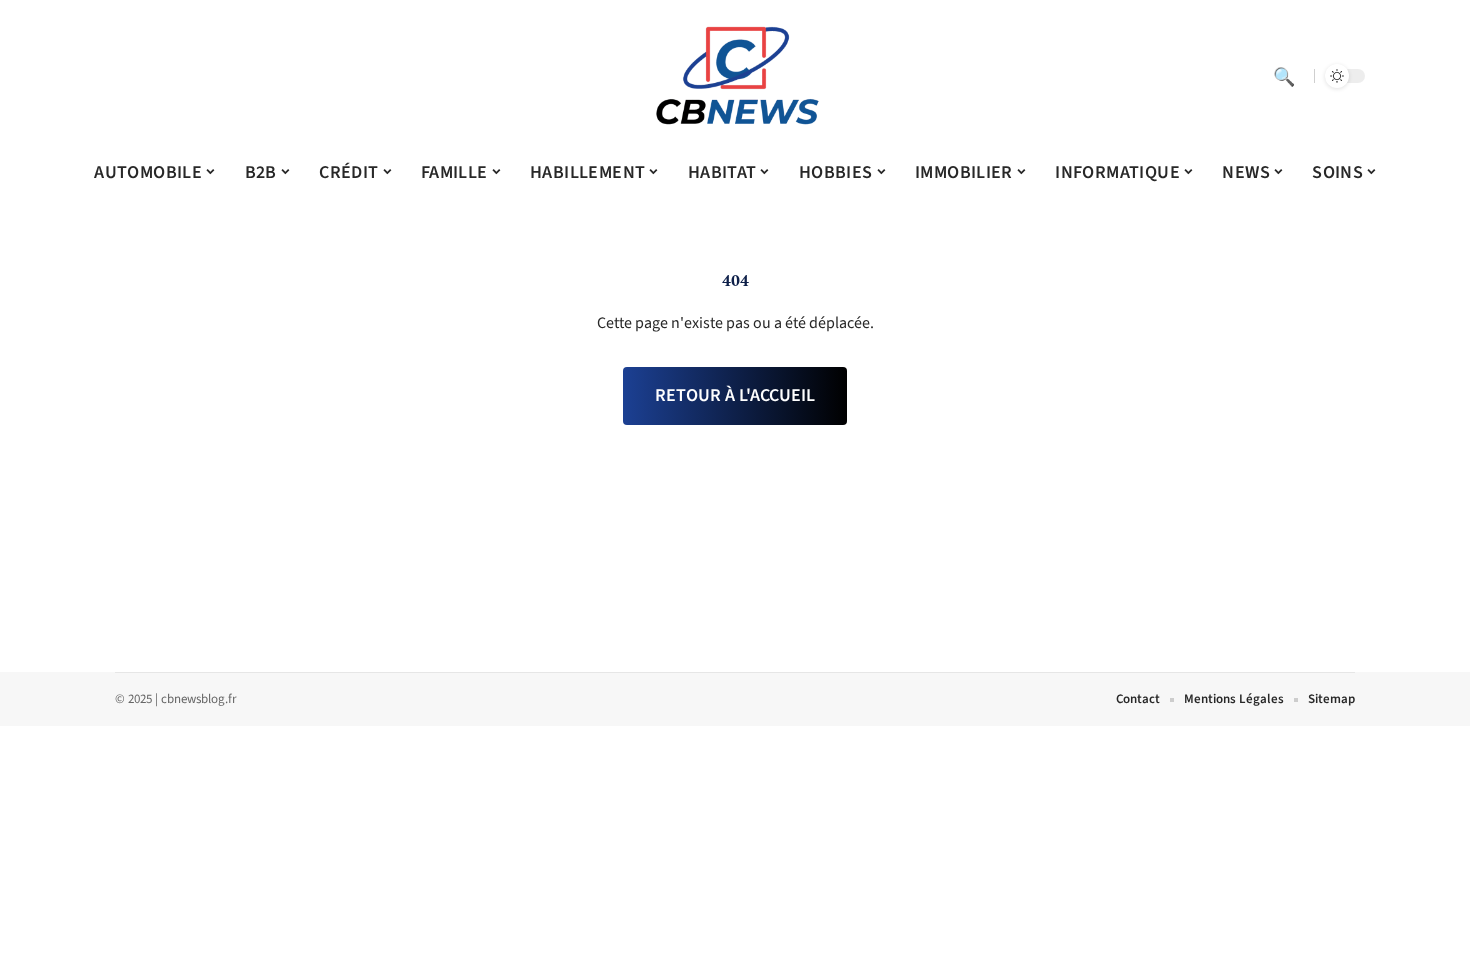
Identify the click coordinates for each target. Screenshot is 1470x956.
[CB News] (735, 76)
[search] (1284, 76)
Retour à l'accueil (735, 395)
